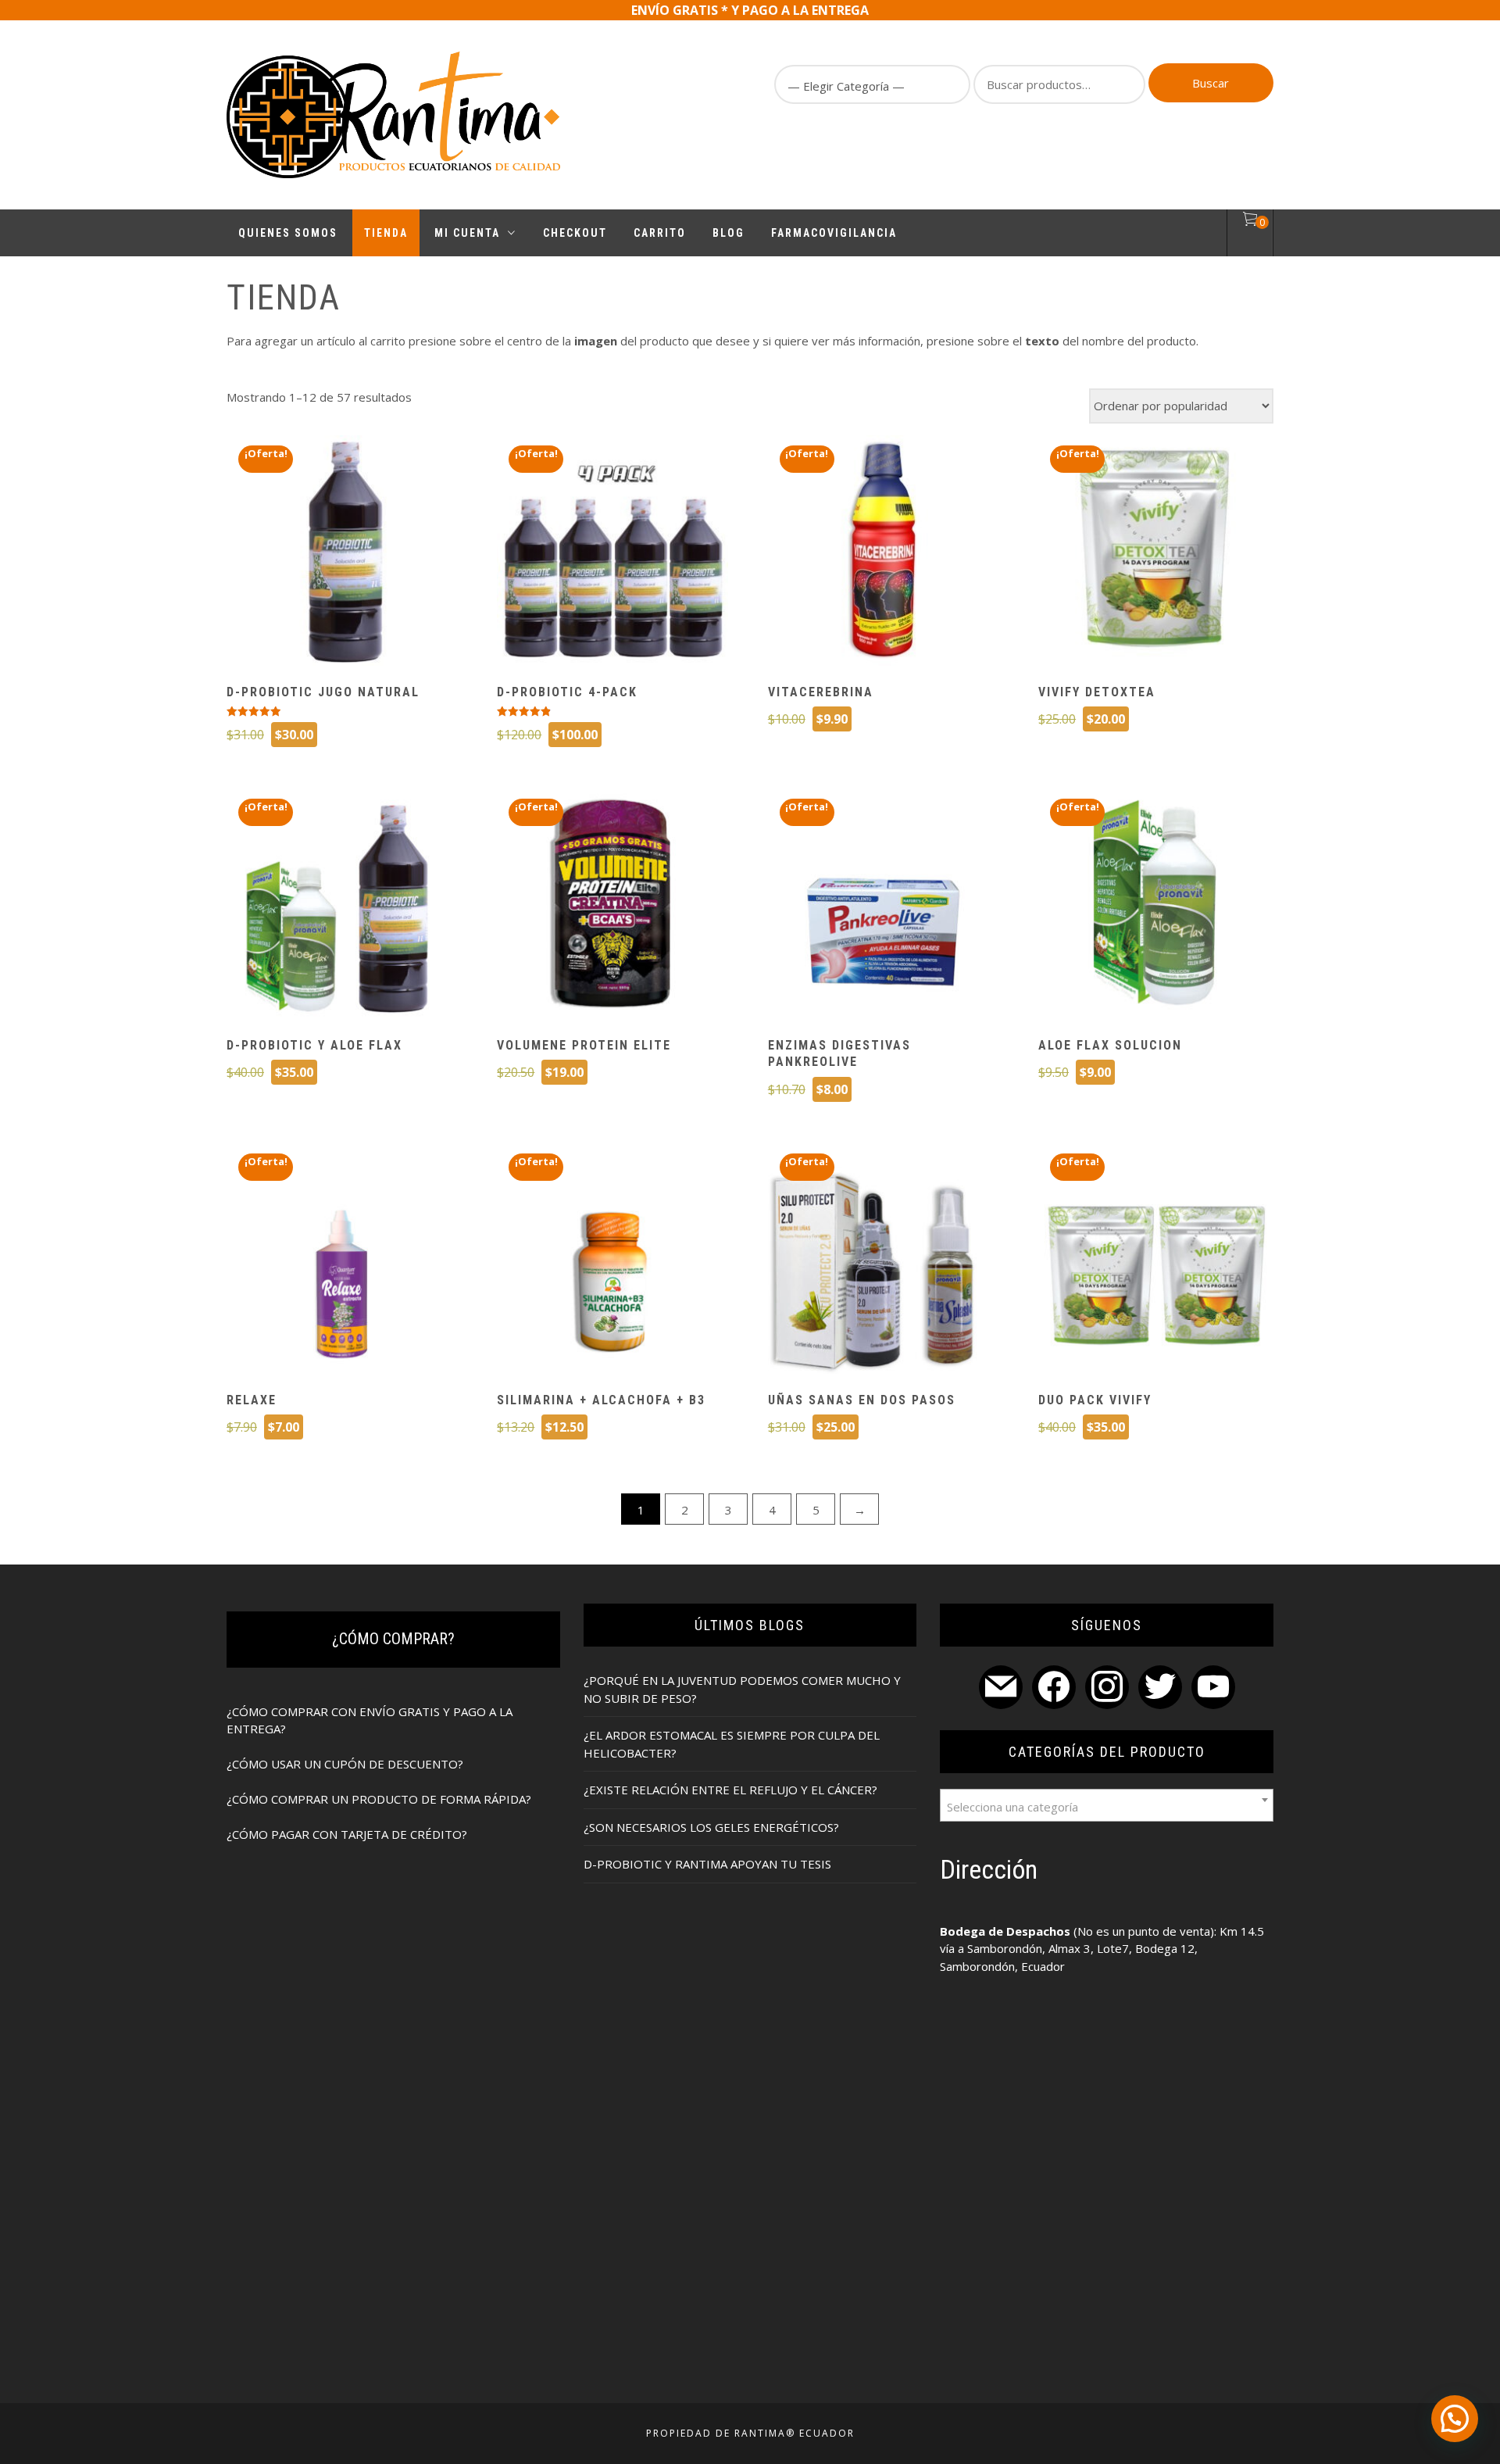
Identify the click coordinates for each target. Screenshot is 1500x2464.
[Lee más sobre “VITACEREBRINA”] (883, 553)
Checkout (575, 233)
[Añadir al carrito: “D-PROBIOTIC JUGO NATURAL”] (342, 553)
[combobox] (1107, 1805)
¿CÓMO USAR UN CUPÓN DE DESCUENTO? (345, 1764)
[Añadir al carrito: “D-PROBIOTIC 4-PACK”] (612, 553)
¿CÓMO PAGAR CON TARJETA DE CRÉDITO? (347, 1834)
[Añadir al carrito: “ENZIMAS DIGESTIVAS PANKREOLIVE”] (883, 906)
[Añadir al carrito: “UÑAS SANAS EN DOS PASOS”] (883, 1261)
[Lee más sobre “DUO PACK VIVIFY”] (1154, 1261)
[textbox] (1107, 1805)
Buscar (1211, 83)
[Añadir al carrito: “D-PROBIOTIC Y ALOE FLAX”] (342, 906)
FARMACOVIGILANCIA (834, 233)
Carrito (660, 233)
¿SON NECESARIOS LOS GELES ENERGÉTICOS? (711, 1827)
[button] (1455, 2419)
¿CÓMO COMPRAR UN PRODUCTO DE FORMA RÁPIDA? (379, 1799)
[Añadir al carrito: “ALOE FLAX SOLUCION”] (1154, 906)
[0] (1250, 221)
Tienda (386, 233)
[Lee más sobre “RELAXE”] (342, 1261)
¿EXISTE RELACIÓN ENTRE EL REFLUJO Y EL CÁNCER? (730, 1790)
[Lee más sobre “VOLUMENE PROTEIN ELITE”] (612, 906)
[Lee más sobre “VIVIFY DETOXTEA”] (1154, 553)
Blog (729, 233)
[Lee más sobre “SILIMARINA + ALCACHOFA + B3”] (612, 1261)
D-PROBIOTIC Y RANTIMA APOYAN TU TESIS (707, 1864)
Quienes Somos (288, 233)
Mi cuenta (467, 233)
